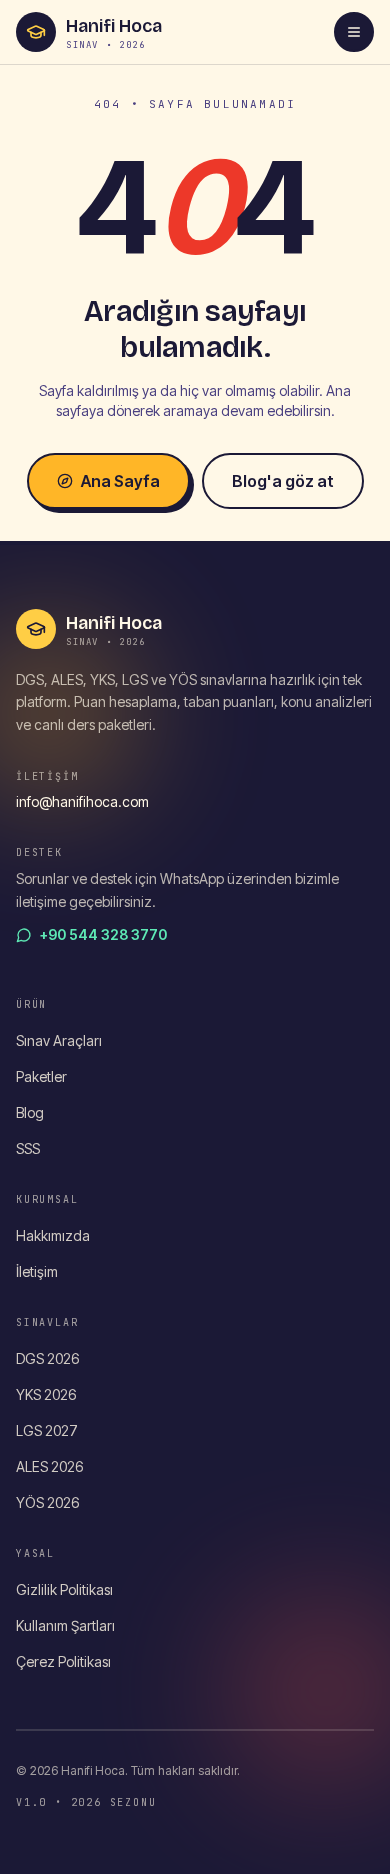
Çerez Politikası (63, 1661)
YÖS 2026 (47, 1502)
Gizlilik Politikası (64, 1589)
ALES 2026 (49, 1466)
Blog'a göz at (283, 481)
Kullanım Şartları (65, 1625)
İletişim (37, 1271)
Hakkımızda (53, 1235)
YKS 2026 (46, 1394)
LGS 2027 (47, 1430)
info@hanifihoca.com (82, 801)
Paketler (41, 1076)
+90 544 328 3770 (103, 934)
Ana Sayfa (120, 481)
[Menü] (354, 32)
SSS (28, 1148)
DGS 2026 (47, 1358)
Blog (30, 1112)
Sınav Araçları (59, 1040)
